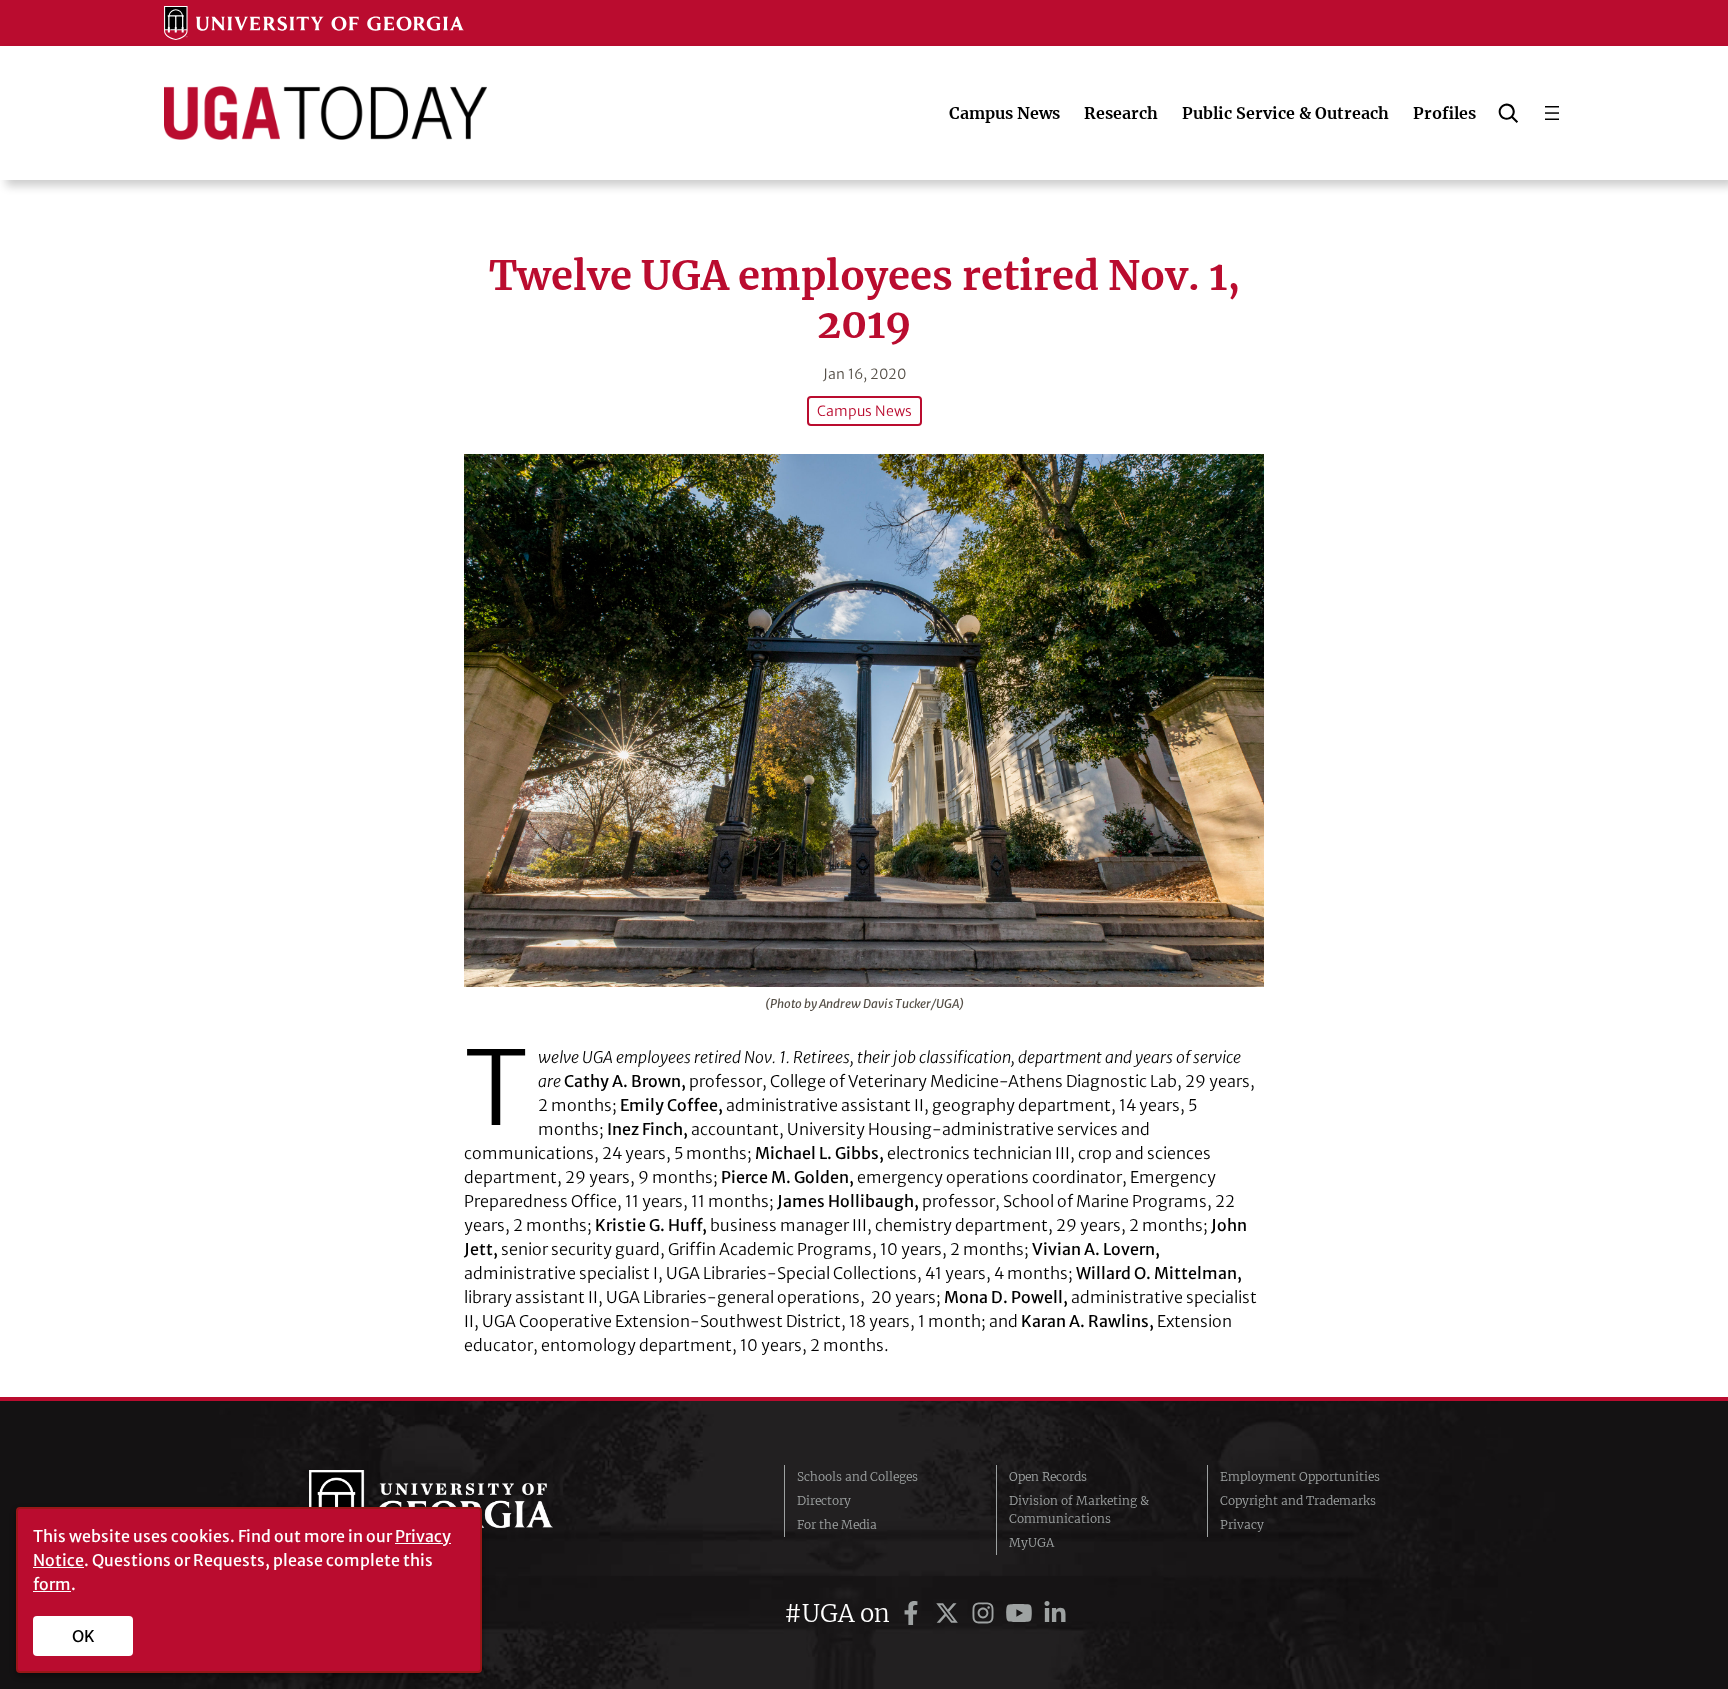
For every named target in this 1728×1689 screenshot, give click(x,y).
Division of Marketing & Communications (1079, 1509)
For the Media (837, 1524)
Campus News (864, 411)
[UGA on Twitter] (950, 1613)
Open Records (1048, 1476)
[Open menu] (1552, 113)
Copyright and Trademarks (1298, 1500)
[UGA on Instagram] (986, 1613)
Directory (824, 1500)
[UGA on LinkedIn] (1055, 1613)
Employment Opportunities (1300, 1476)
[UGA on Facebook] (914, 1613)
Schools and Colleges (857, 1476)
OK (83, 1636)
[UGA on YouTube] (1022, 1613)
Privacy (1242, 1524)
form (52, 1584)
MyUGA (1031, 1542)
